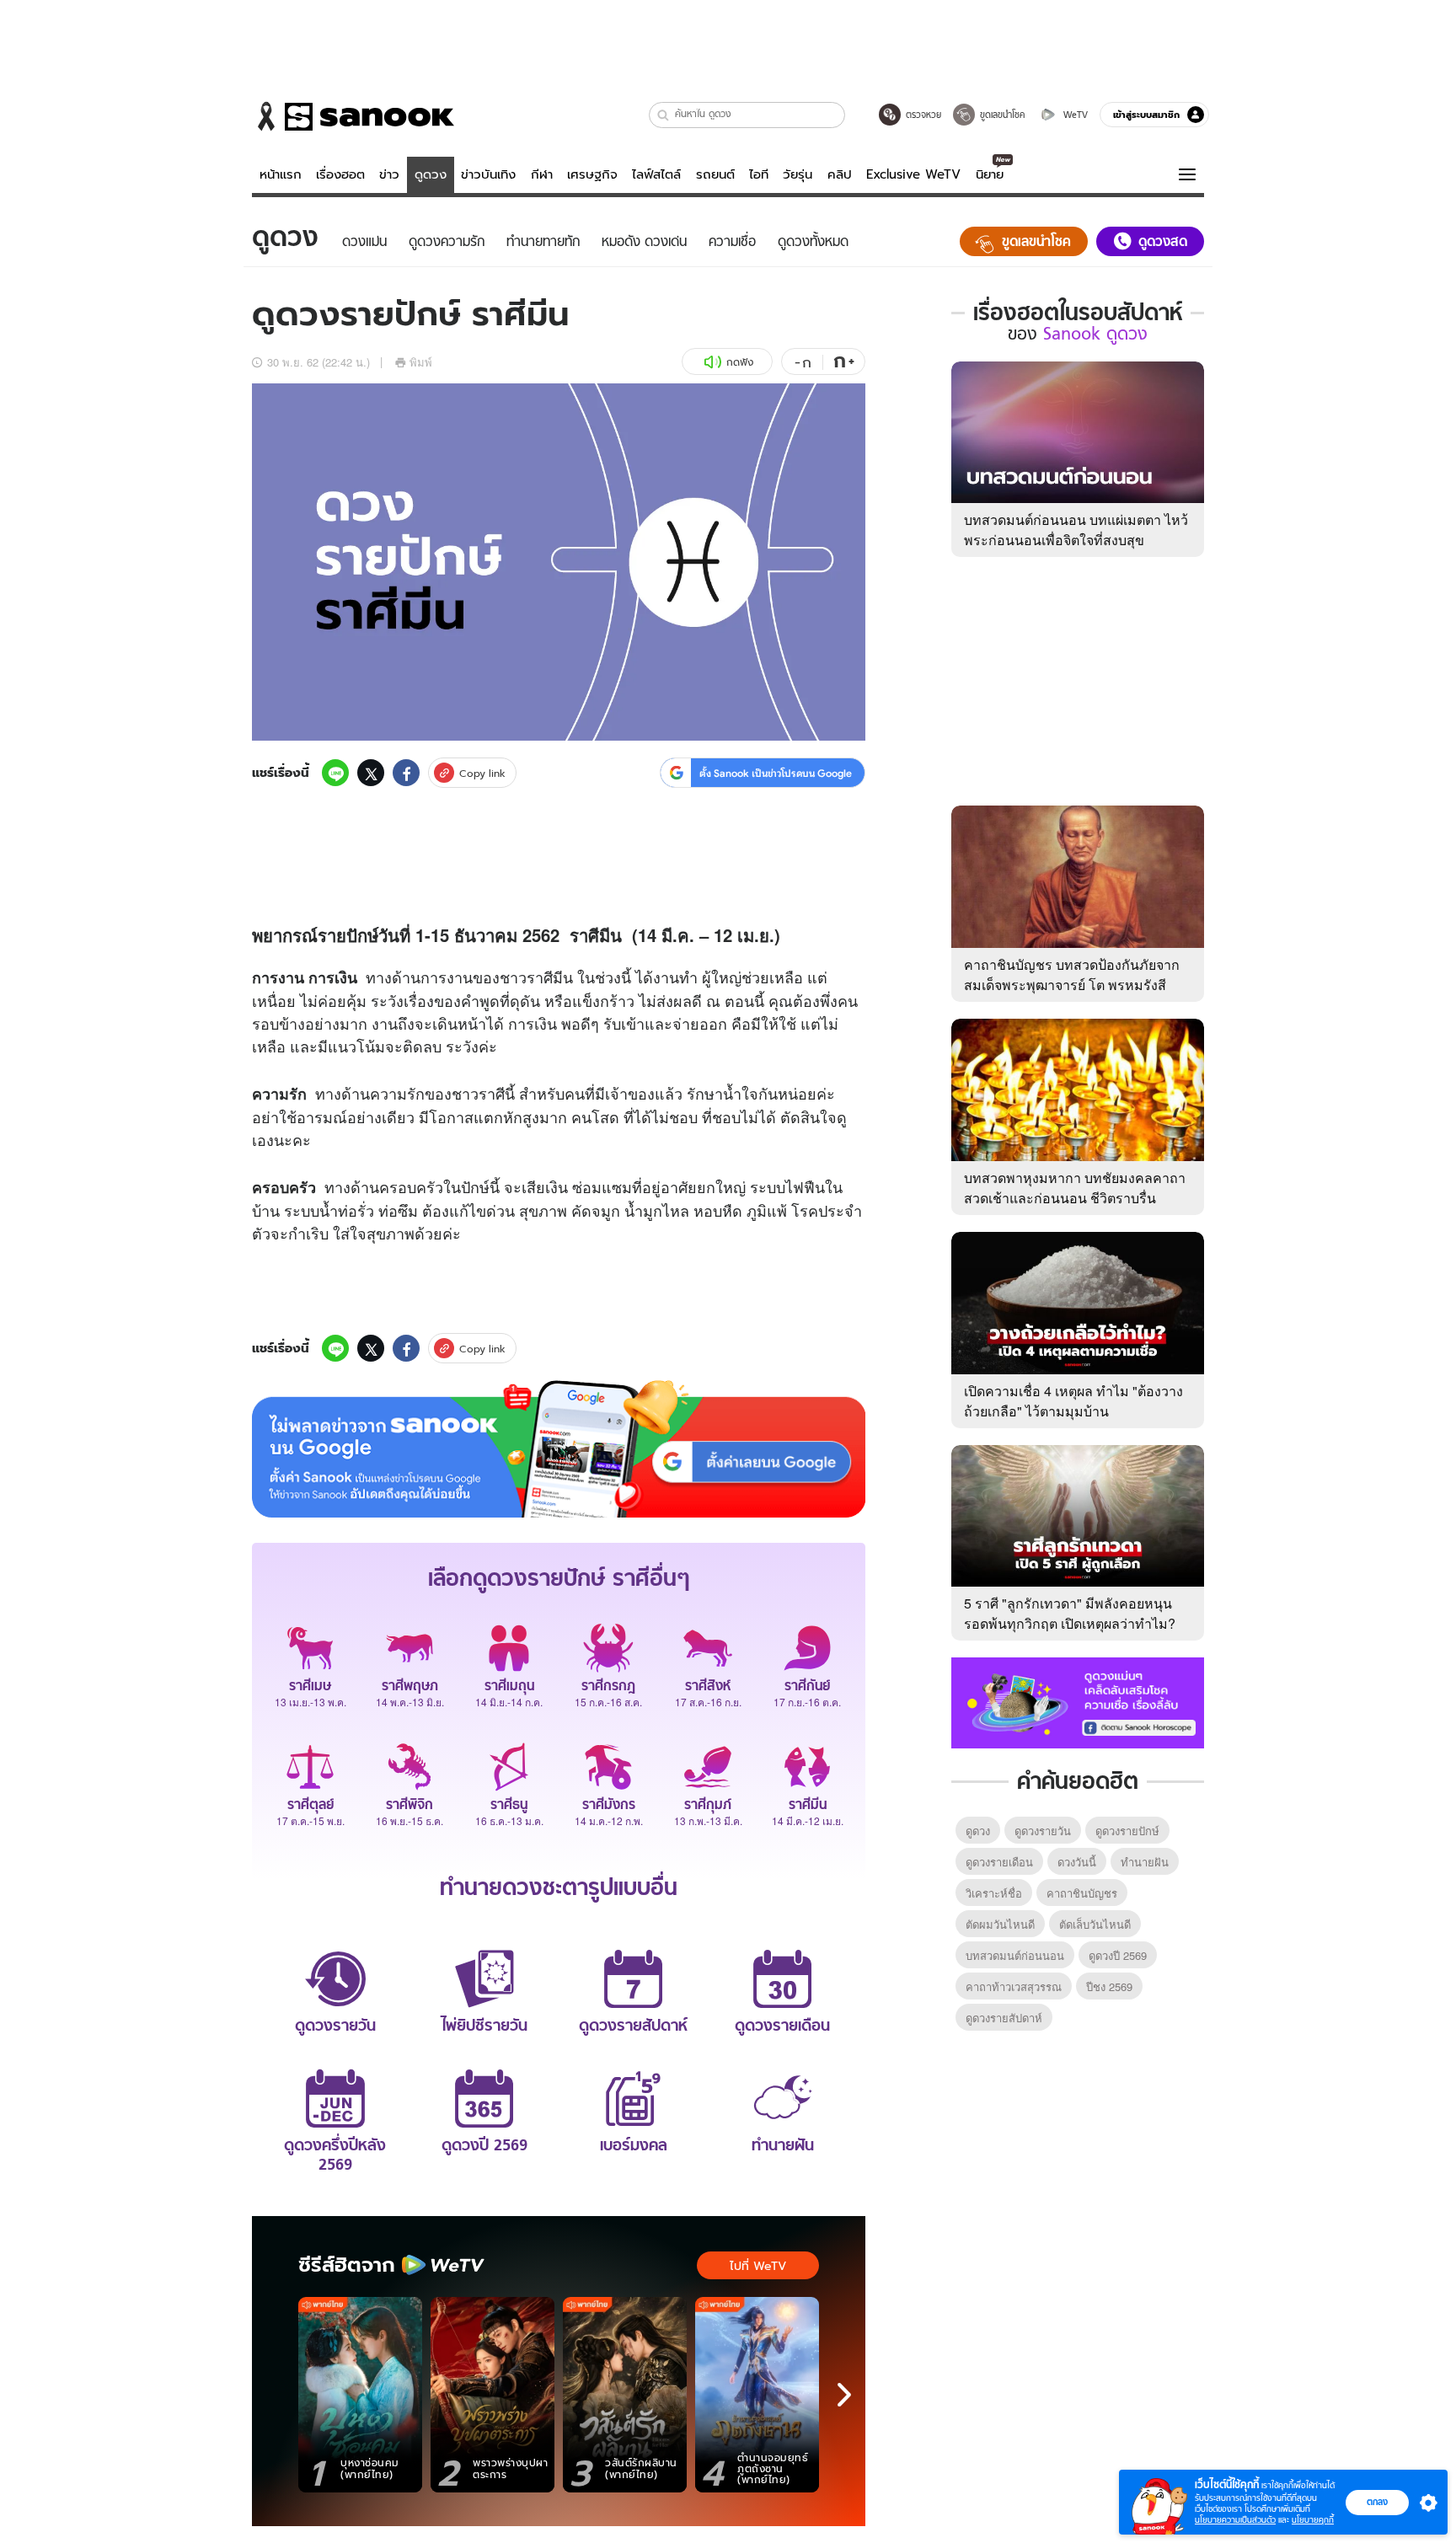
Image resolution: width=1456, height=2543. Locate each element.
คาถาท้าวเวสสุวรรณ (1014, 1986)
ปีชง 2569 (1109, 1986)
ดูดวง (431, 174)
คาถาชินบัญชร (1082, 1893)
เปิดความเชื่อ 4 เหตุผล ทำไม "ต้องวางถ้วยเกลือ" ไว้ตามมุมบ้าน (1073, 1401)
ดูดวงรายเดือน (999, 1862)
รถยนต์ (715, 174)
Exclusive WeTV (913, 174)
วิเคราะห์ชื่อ (994, 1893)
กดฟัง (740, 362)
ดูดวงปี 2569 (1118, 1955)
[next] (844, 2395)
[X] (371, 773)
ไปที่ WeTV (758, 2266)
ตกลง (1377, 2502)
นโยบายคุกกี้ (1313, 2520)
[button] (664, 115)
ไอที (759, 174)
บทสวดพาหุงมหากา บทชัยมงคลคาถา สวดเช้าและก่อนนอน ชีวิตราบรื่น (1075, 1188)
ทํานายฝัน (1145, 1862)
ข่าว (389, 174)
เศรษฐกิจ (592, 174)
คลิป (840, 174)
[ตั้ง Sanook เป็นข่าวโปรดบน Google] (559, 1449)
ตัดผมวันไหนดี (1000, 1924)
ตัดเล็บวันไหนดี (1095, 1924)
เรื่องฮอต (340, 174)
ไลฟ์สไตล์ (656, 174)
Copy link (482, 773)
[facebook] (406, 773)
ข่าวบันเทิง (488, 174)
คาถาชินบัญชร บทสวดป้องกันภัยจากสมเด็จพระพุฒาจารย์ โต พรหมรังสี (1072, 974)
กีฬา (542, 174)
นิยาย (990, 174)
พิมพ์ (421, 362)
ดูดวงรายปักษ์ (1127, 1831)
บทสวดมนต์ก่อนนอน (1015, 1955)
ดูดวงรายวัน (1043, 1831)
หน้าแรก (281, 174)
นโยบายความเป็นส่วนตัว (1235, 2520)
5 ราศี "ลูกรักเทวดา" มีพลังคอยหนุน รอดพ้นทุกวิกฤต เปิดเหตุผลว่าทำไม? (1070, 1613)
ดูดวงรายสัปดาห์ (1004, 2018)
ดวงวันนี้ (1077, 1862)
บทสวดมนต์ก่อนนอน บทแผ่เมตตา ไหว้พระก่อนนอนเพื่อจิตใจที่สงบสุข (1076, 530)
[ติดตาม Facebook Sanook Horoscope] (1078, 1701)
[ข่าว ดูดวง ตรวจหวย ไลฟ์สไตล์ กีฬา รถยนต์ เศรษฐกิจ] (353, 116)
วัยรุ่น (798, 174)
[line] (335, 773)
